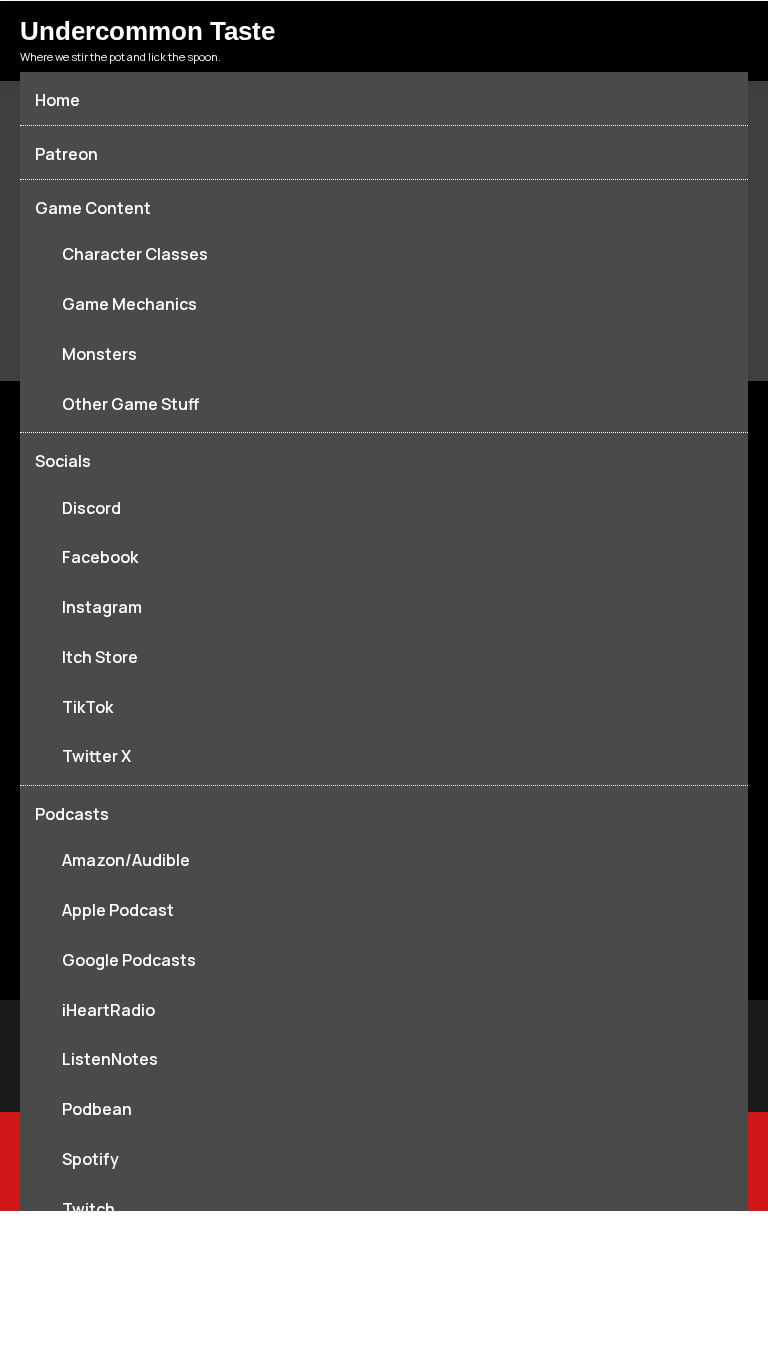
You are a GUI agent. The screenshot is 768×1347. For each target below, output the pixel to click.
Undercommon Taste (147, 31)
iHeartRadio (108, 1010)
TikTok (87, 707)
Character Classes (135, 254)
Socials (63, 461)
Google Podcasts (129, 960)
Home (57, 100)
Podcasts (72, 814)
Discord (91, 508)
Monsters (99, 354)
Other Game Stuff (130, 404)
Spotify (90, 1159)
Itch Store (100, 657)
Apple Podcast (118, 910)
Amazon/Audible (126, 860)
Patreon (66, 154)
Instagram (102, 607)
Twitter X (96, 756)
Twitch (88, 1209)
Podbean (97, 1109)
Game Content (93, 208)
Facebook (100, 557)
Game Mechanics (129, 304)
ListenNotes (110, 1059)
